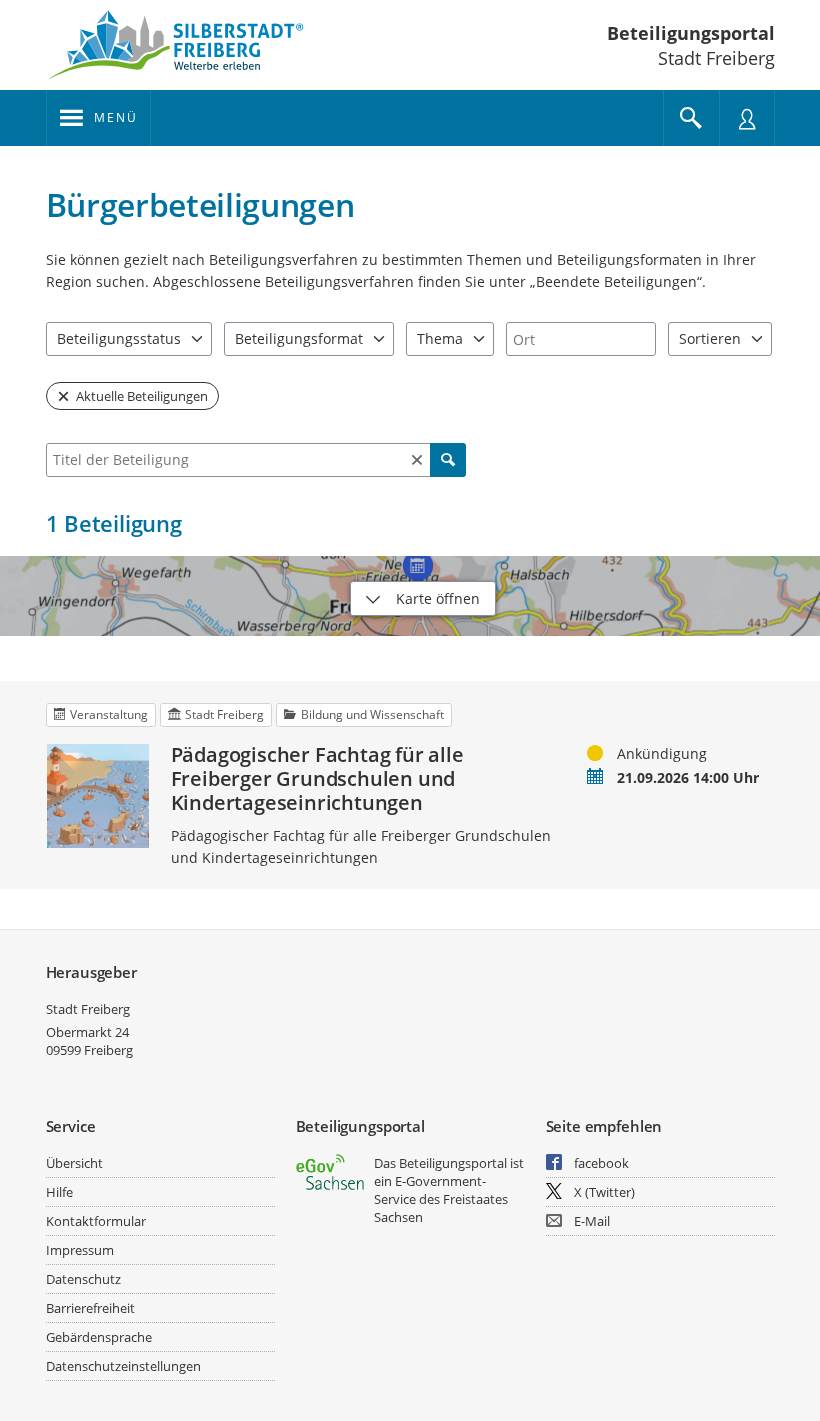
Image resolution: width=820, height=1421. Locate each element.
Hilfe (59, 1192)
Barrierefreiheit (90, 1308)
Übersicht (74, 1163)
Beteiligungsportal (691, 33)
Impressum (80, 1250)
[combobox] (581, 339)
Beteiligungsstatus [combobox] (119, 338)
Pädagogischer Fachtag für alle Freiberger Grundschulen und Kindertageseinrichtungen (317, 779)
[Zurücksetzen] (417, 460)
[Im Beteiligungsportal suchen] (691, 118)
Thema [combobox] (440, 338)
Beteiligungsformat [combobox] (299, 338)
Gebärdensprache (99, 1337)
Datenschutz (83, 1279)
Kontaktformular (96, 1221)
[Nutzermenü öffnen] (747, 118)
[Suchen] (448, 460)
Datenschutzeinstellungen (123, 1366)
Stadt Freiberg (88, 1009)
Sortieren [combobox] (710, 338)
